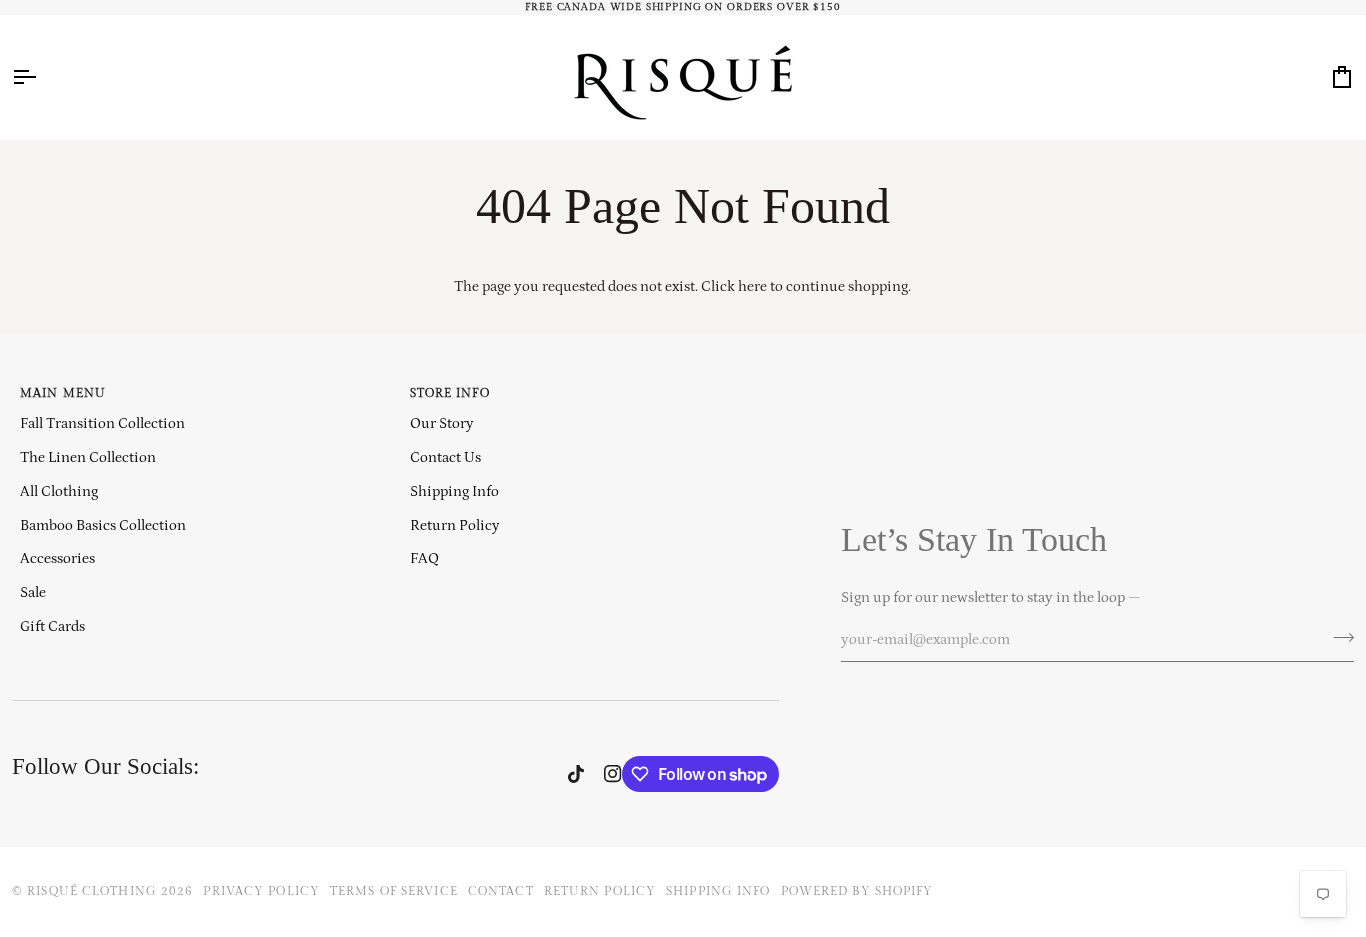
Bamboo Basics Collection (103, 525)
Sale (33, 592)
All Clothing (59, 491)
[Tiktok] (576, 774)
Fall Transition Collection (102, 423)
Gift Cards (52, 626)
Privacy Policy (261, 891)
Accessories (57, 558)
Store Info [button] (450, 393)
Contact (501, 891)
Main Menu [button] (63, 393)
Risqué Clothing (92, 891)
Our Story (442, 423)
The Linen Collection (88, 457)
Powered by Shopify (857, 891)
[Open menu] (42, 77)
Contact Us (445, 457)
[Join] (1337, 637)
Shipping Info (454, 491)
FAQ (424, 558)
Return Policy (455, 525)
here (752, 286)
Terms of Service (394, 891)
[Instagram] (613, 774)
